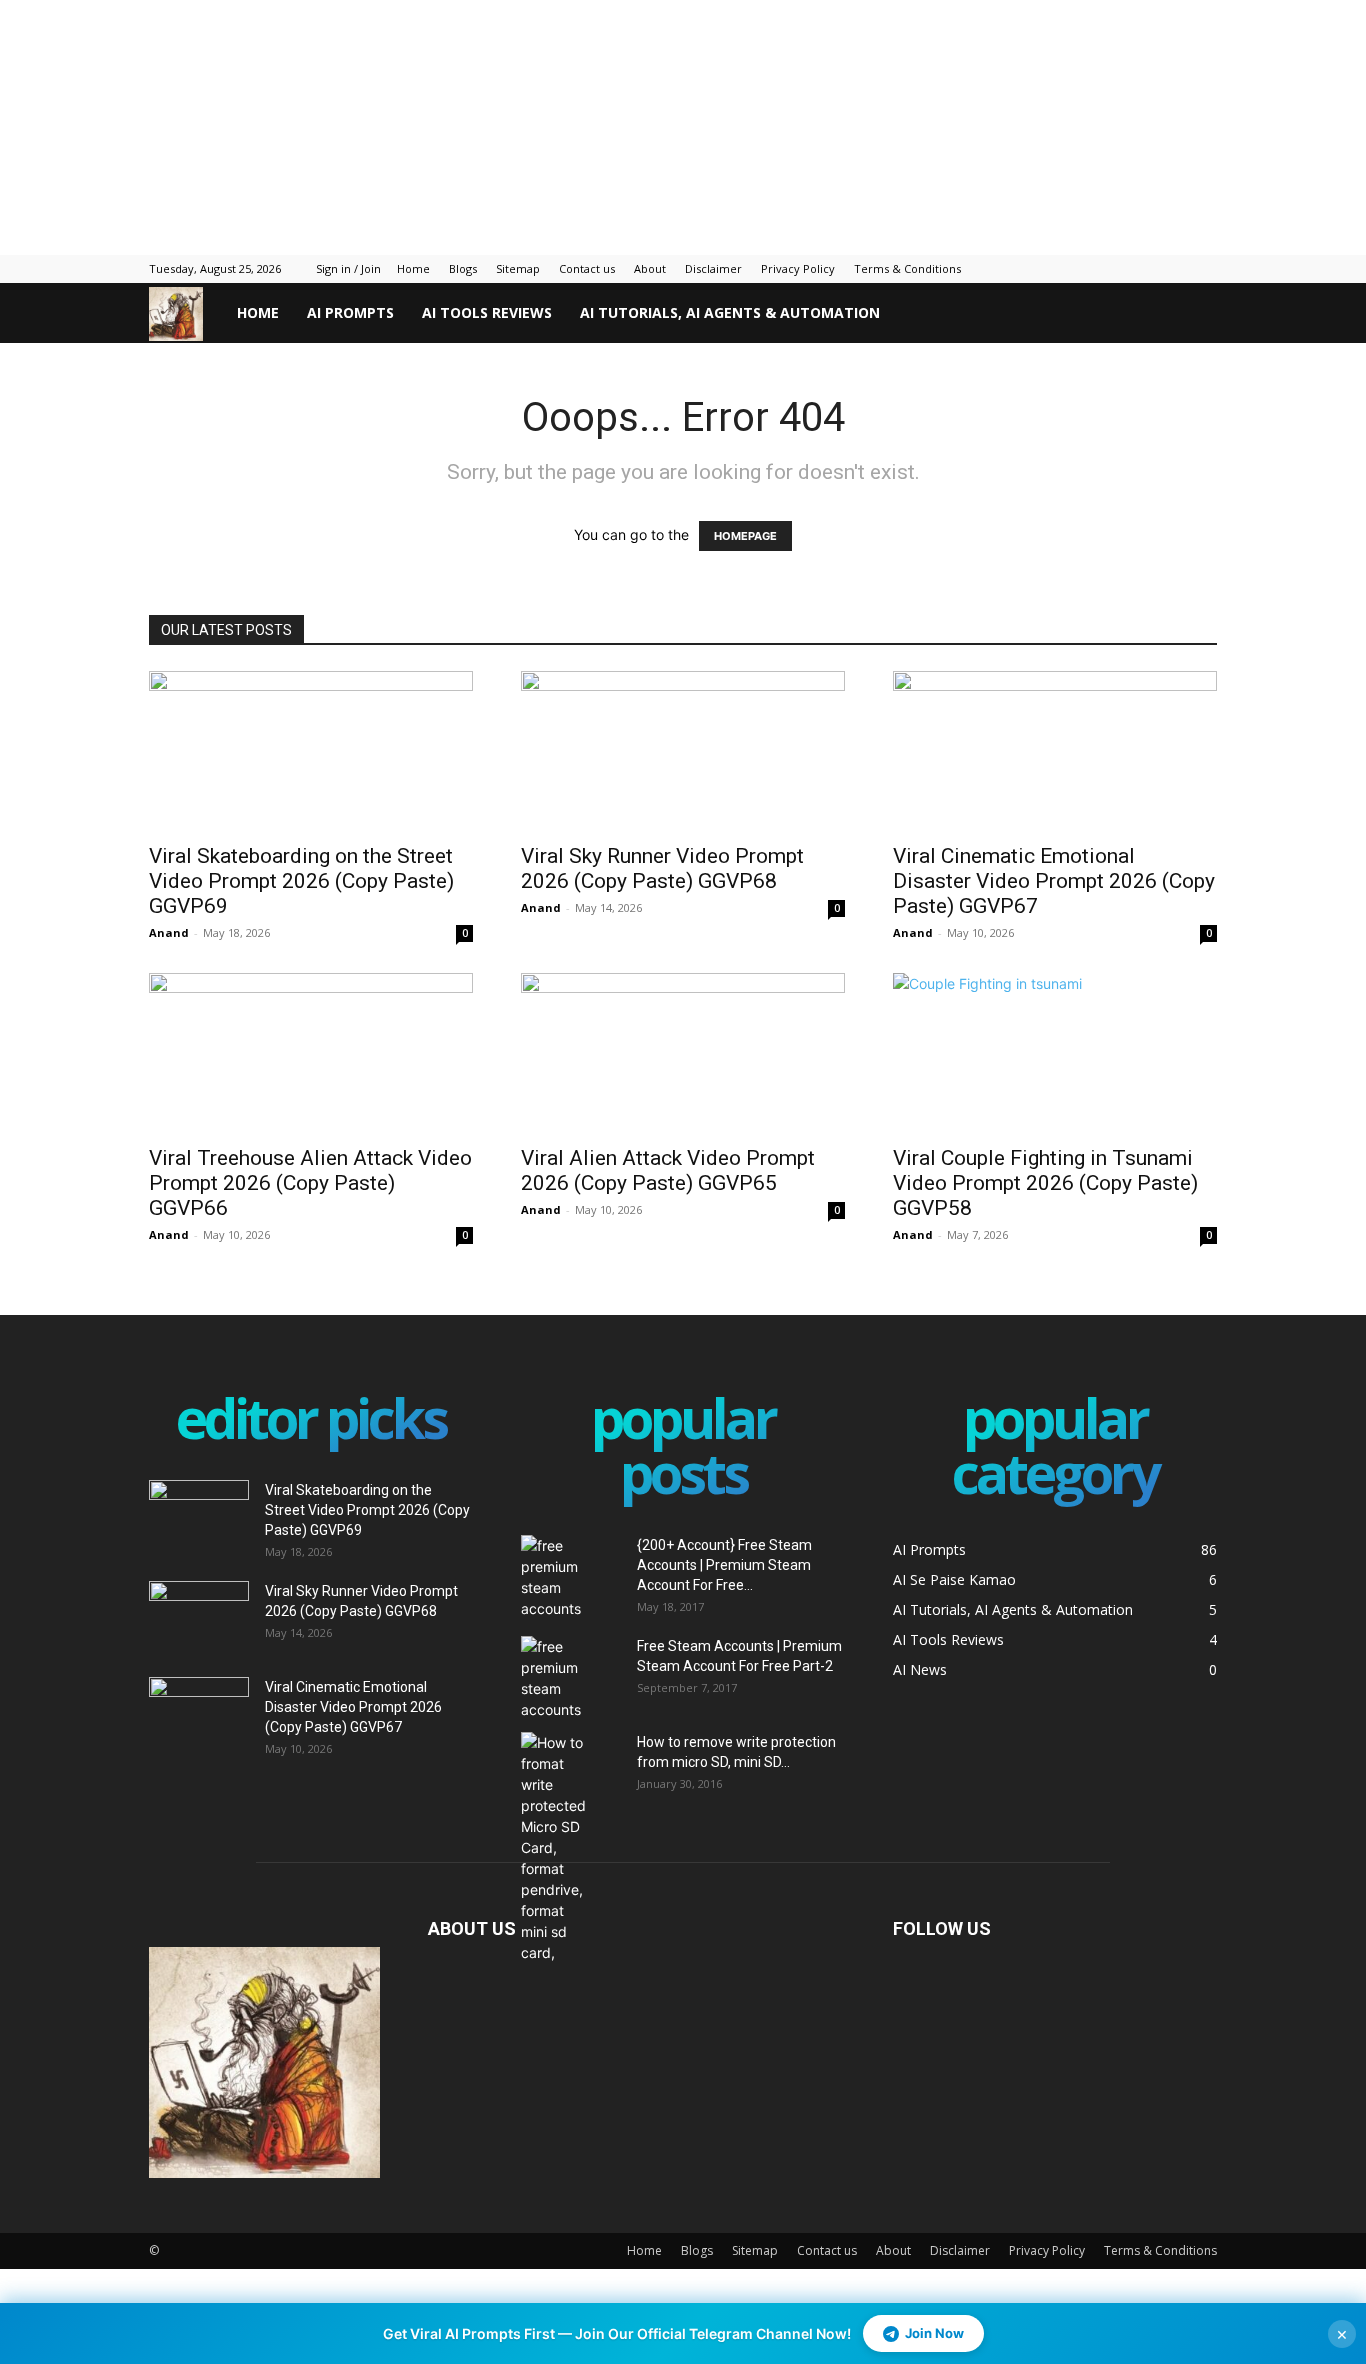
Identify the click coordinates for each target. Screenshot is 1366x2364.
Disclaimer (713, 268)
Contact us (587, 268)
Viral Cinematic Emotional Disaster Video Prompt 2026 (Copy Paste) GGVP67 (1054, 881)
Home (413, 268)
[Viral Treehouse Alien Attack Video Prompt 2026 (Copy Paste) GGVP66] (311, 1053)
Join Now (934, 2333)
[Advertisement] (485, 125)
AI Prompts (350, 312)
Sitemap (518, 268)
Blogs (463, 268)
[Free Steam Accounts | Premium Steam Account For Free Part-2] (571, 1678)
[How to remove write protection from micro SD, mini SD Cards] (556, 1847)
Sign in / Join (348, 268)
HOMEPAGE (745, 536)
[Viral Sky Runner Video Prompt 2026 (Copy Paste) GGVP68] (683, 751)
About (650, 268)
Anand (169, 932)
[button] (1193, 314)
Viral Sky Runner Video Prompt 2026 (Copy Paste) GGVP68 (662, 868)
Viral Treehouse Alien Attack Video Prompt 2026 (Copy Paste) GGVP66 (310, 1183)
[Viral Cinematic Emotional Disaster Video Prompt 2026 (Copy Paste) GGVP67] (1055, 751)
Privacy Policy (798, 268)
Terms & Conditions (907, 268)
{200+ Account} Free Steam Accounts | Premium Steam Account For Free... (724, 1565)
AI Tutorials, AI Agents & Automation (730, 312)
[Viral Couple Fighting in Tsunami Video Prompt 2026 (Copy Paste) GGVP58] (1055, 1053)
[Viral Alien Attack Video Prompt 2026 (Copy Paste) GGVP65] (683, 1053)
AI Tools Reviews (487, 312)
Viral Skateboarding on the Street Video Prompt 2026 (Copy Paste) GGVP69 (301, 881)
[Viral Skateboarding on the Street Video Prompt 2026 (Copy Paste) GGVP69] (311, 751)
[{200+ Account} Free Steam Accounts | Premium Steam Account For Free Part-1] (571, 1577)
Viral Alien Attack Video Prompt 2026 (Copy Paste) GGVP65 (668, 1170)
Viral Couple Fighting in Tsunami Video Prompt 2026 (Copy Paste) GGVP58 (1045, 1183)
